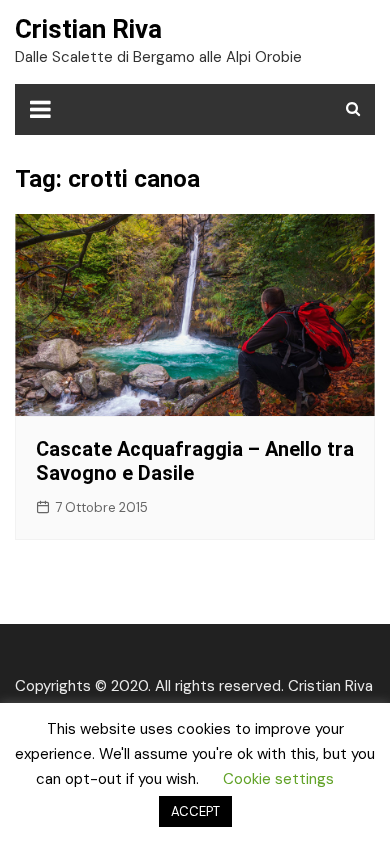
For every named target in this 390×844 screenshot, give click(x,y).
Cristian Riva (88, 29)
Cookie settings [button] (278, 779)
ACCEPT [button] (195, 811)
